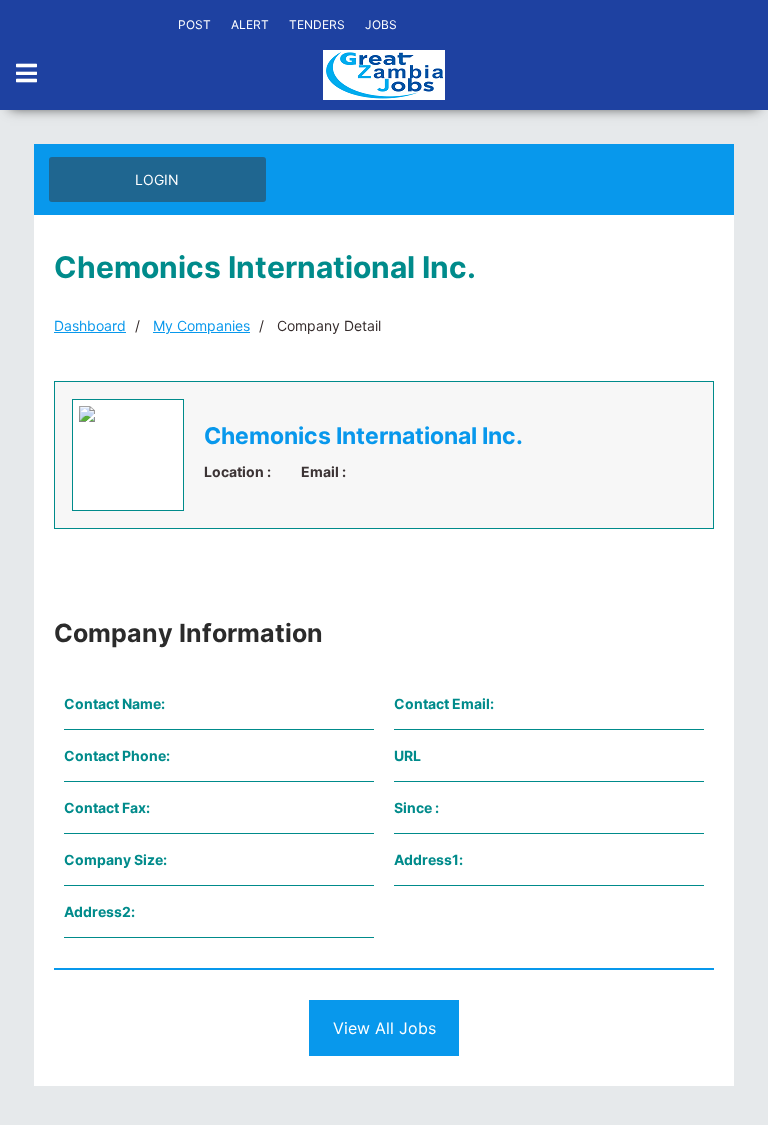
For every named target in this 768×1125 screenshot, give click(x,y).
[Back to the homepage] (384, 75)
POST (194, 24)
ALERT (250, 24)
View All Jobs (384, 1028)
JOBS (381, 24)
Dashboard (90, 325)
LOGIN (157, 179)
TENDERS (317, 24)
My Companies (201, 325)
